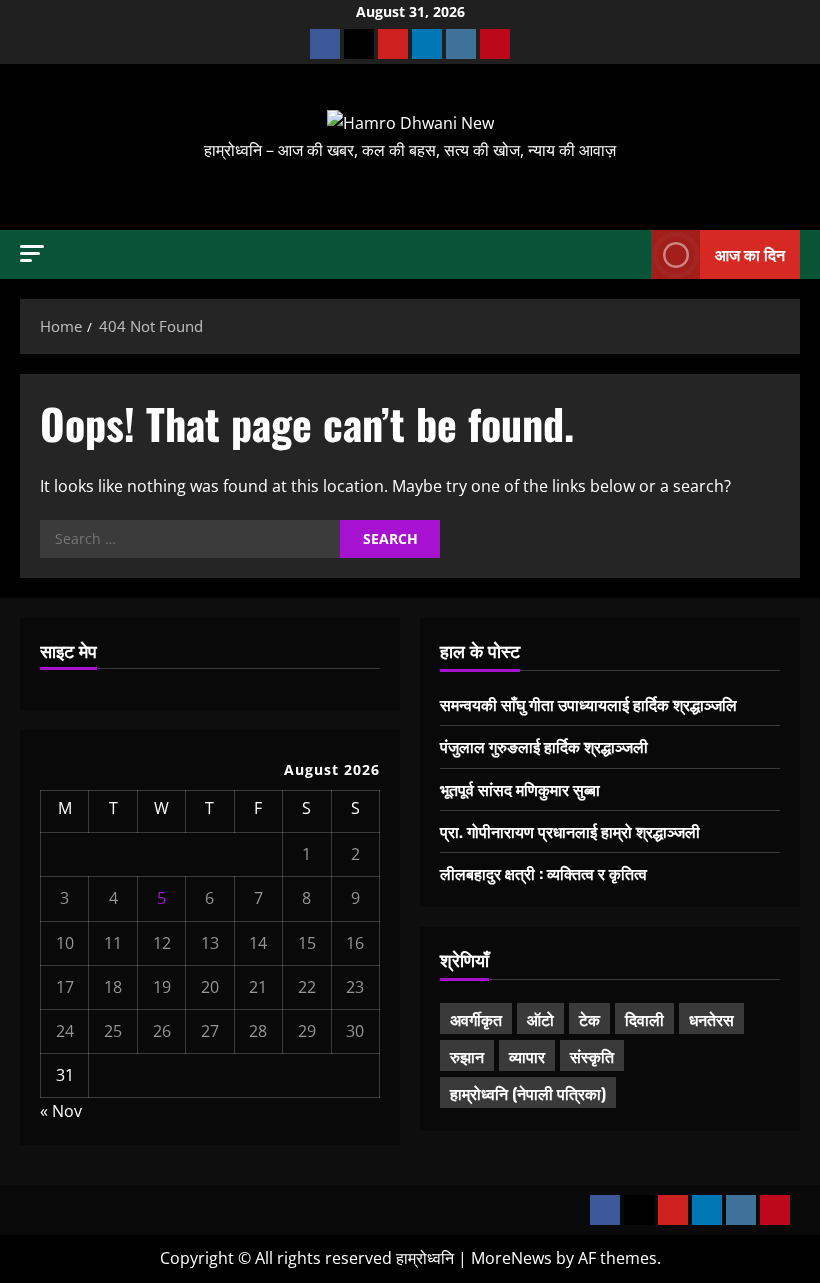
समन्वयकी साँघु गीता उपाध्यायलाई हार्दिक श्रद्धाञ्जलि (588, 704)
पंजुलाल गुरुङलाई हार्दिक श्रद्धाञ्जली (544, 746)
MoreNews (511, 1258)
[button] (32, 253)
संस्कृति (592, 1056)
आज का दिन (750, 253)
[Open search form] (630, 254)
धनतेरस (711, 1019)
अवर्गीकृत (476, 1019)
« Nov (61, 1111)
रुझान (467, 1056)
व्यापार (527, 1056)
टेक (589, 1019)
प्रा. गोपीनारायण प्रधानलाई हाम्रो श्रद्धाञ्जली (570, 831)
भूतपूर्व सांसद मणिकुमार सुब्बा (520, 789)
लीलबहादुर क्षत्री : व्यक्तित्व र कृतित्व (543, 873)
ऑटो (540, 1019)
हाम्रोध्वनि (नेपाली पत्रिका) (528, 1093)
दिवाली (644, 1019)
